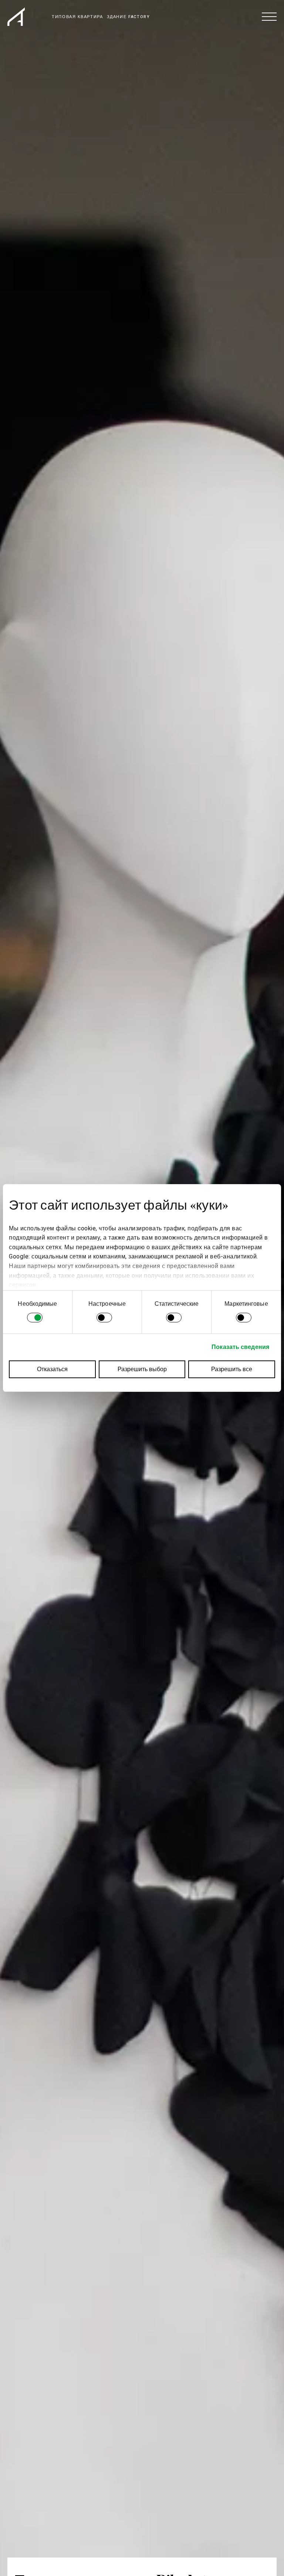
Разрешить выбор (142, 1369)
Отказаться (52, 1369)
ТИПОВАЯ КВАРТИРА (77, 17)
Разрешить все (232, 1369)
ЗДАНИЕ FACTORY (129, 17)
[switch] (104, 1319)
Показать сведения (240, 1347)
